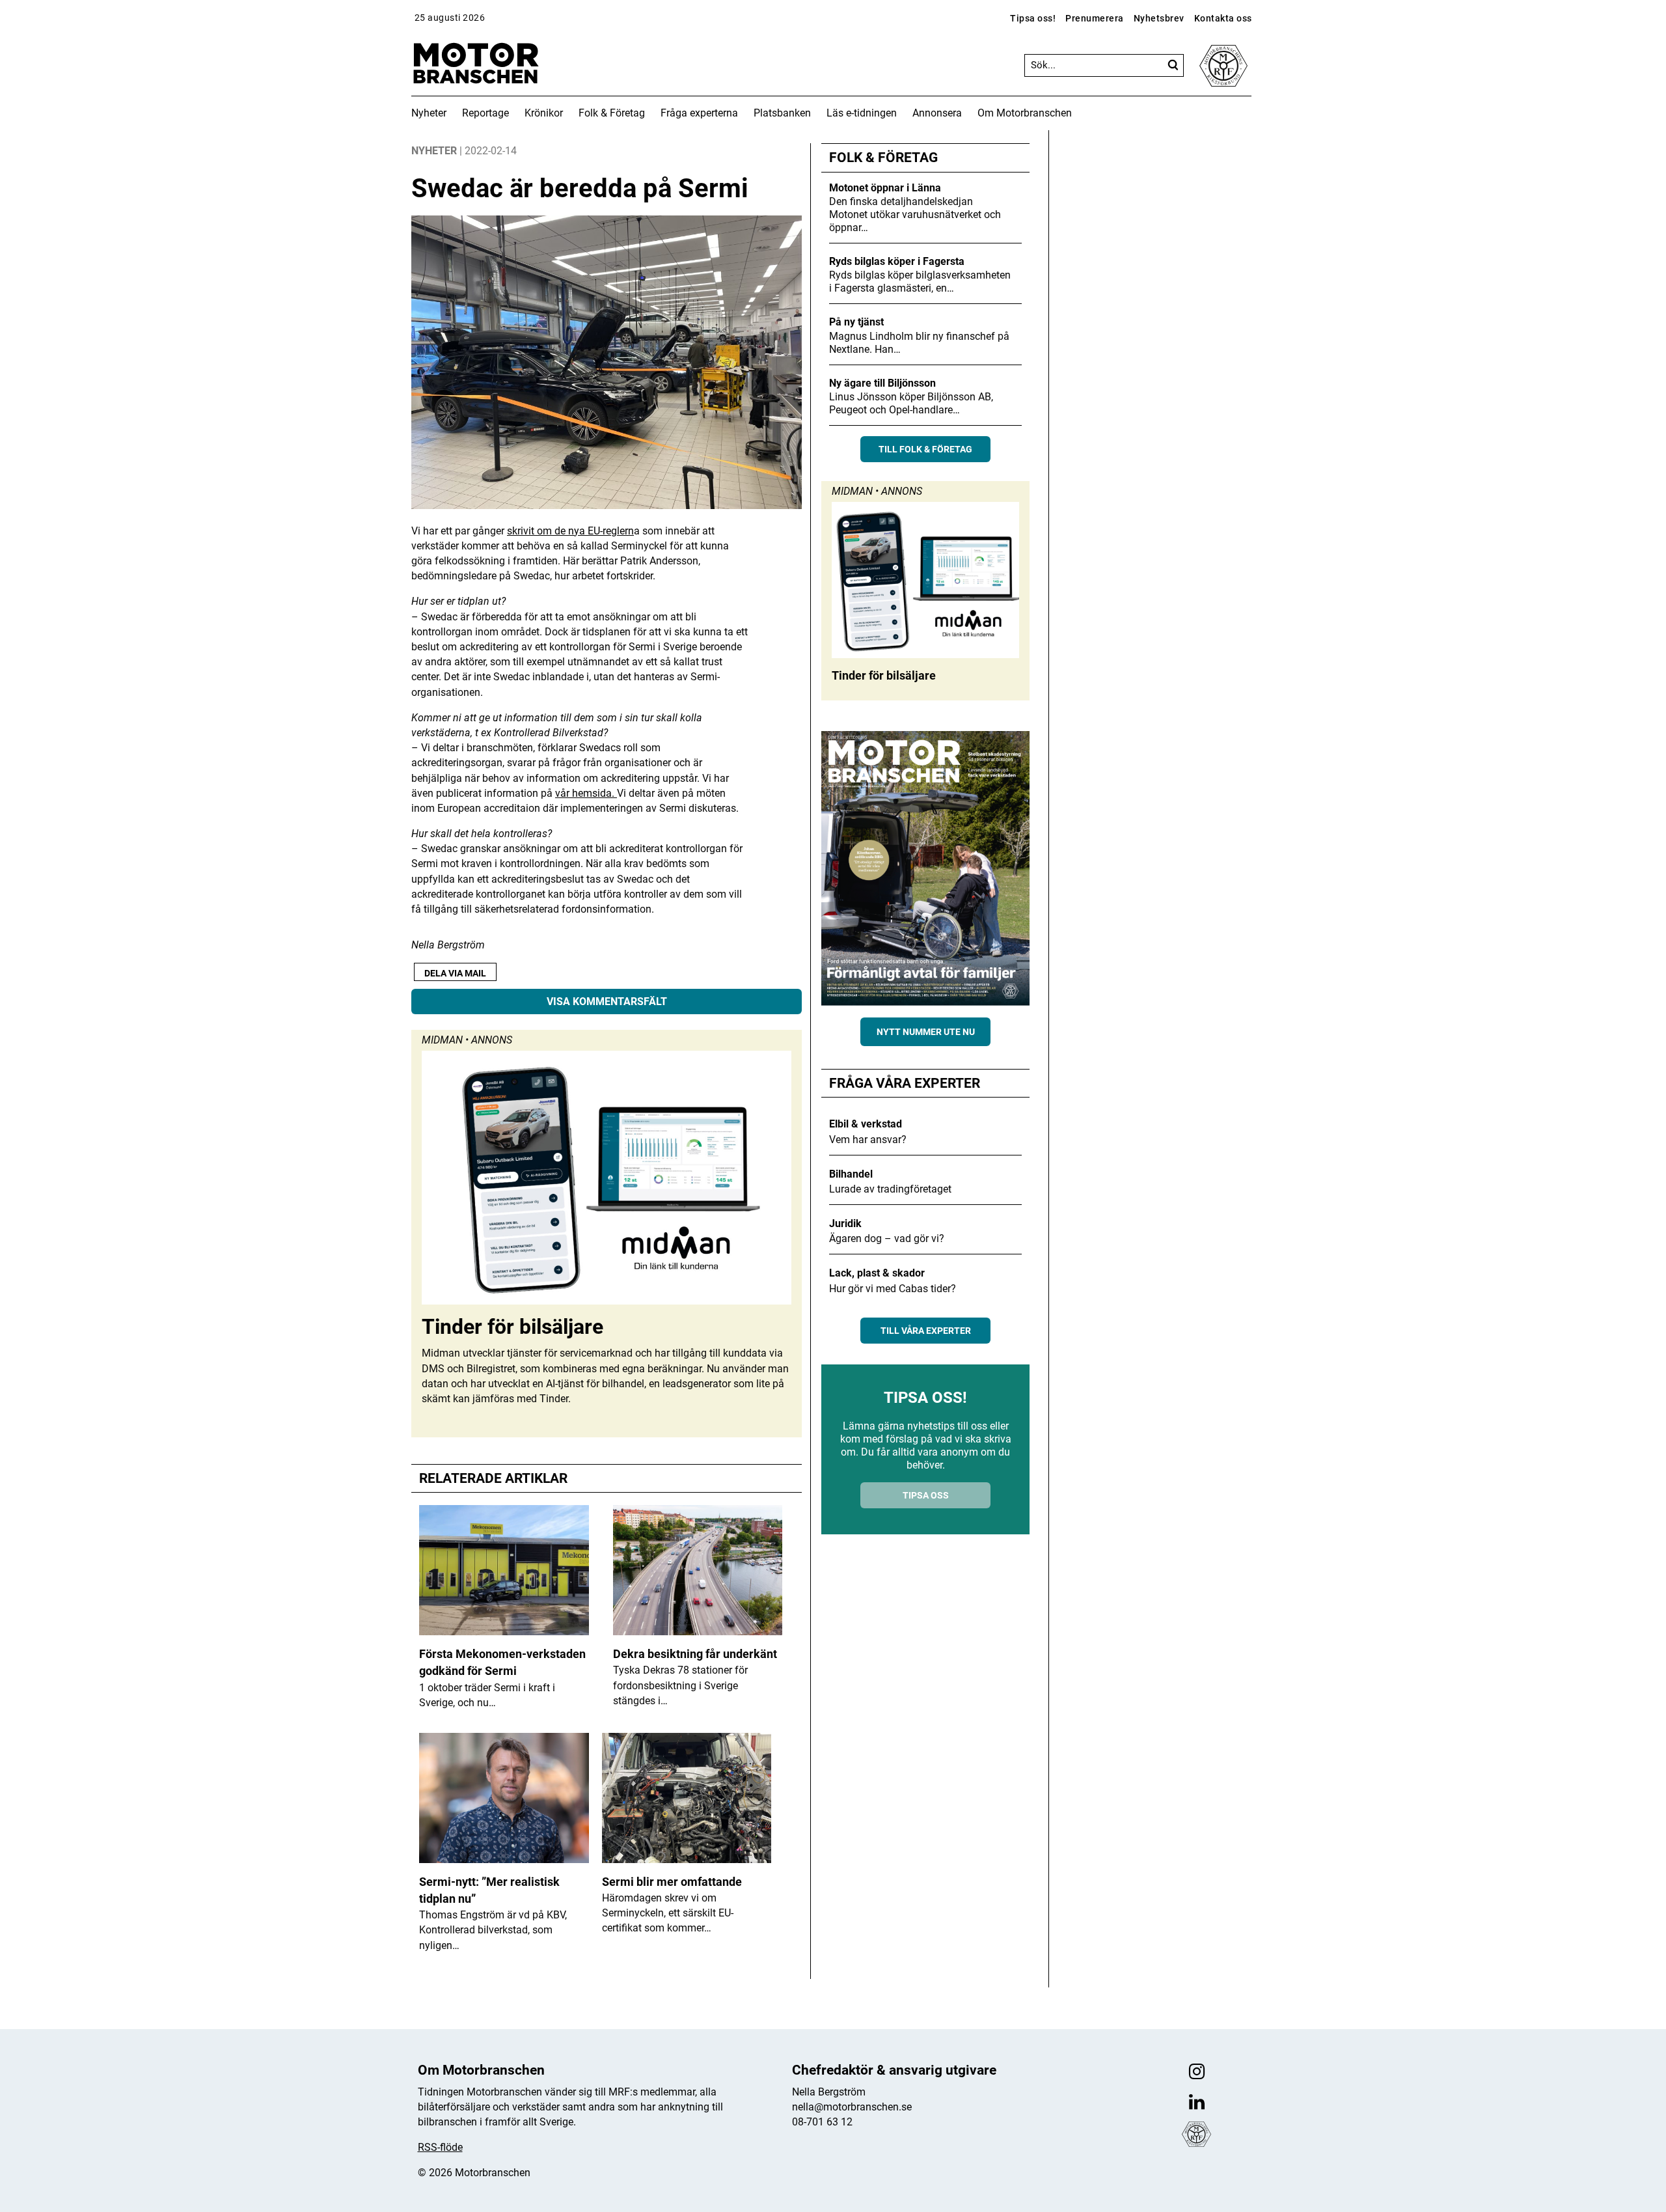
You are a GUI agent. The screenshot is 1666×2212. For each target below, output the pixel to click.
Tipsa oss (926, 1495)
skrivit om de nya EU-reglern (570, 531)
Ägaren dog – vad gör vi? (887, 1238)
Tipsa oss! (1033, 18)
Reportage (485, 113)
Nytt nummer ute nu (926, 1032)
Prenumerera (1095, 18)
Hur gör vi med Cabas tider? (893, 1289)
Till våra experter (926, 1331)
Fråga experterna (699, 113)
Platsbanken (782, 113)
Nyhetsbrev (1159, 18)
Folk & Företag (612, 113)
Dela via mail (455, 973)
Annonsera (937, 113)
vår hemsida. (586, 793)
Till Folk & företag (925, 449)
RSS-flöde (440, 2147)
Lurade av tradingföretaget (890, 1189)
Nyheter (429, 113)
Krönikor (544, 113)
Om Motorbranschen (1025, 113)
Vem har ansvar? (868, 1140)
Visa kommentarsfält (607, 1002)
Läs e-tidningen (862, 113)
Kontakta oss (1223, 18)
